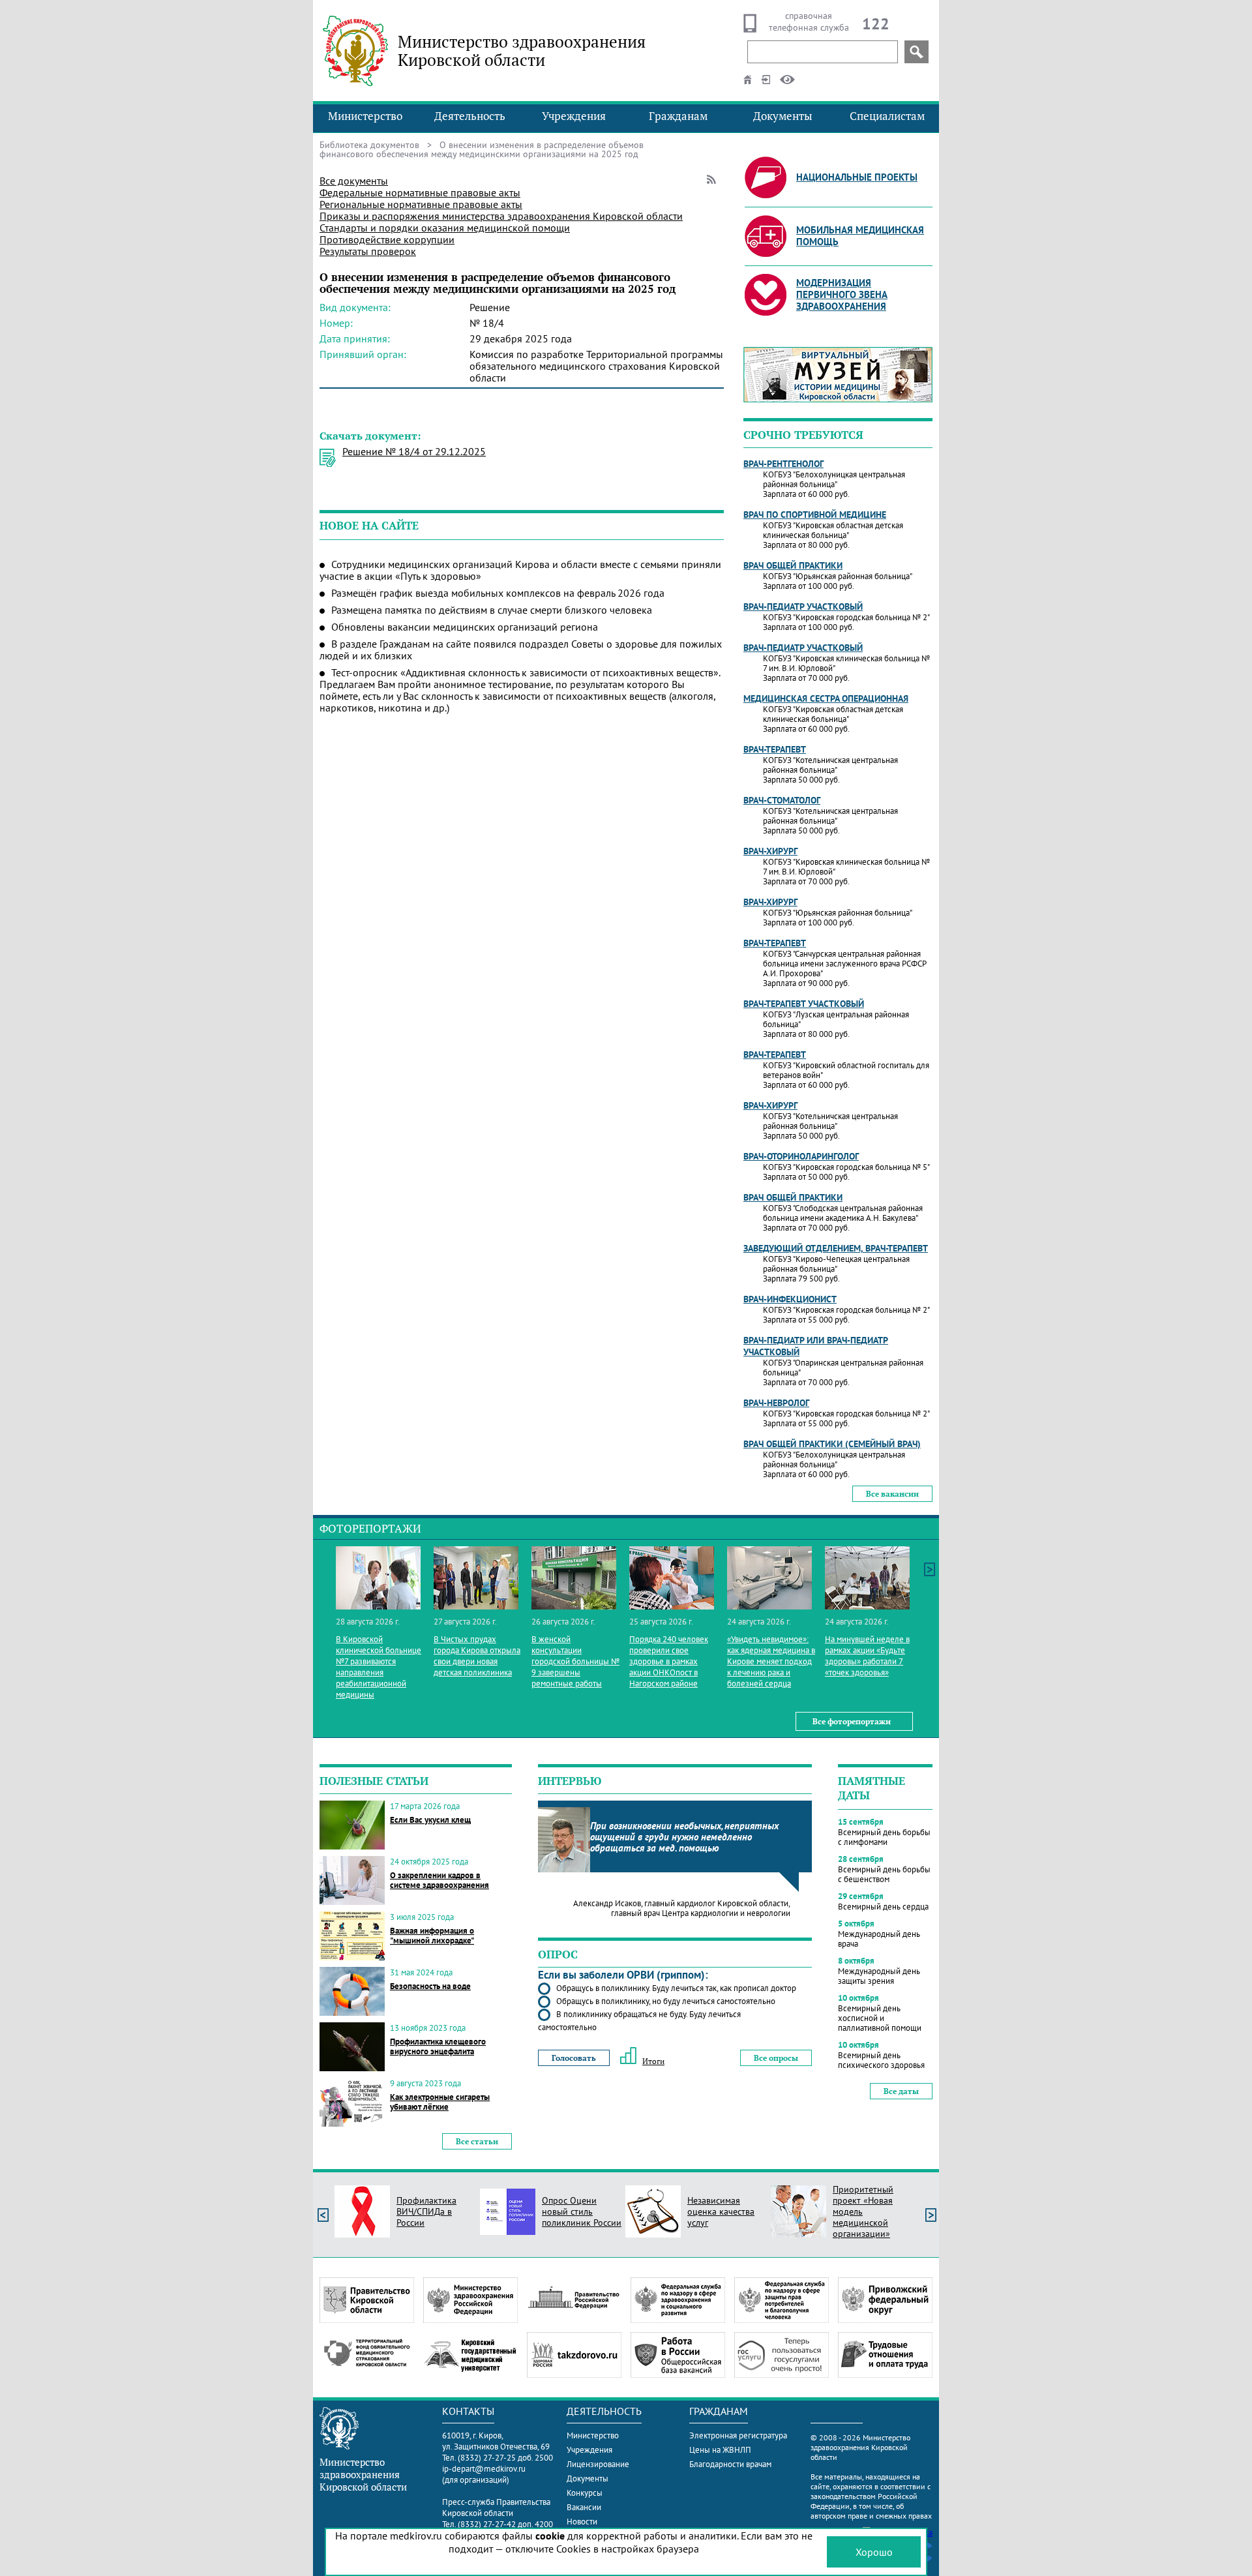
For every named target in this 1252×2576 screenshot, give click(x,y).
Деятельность (470, 116)
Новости (582, 2522)
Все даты (901, 2091)
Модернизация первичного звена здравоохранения (842, 294)
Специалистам (887, 116)
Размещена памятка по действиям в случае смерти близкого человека (492, 610)
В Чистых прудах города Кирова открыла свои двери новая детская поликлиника (477, 1656)
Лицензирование (598, 2464)
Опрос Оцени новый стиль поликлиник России (582, 2211)
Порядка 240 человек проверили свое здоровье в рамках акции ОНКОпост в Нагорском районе (669, 1661)
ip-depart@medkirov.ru (484, 2469)
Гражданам (678, 116)
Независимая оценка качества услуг (721, 2211)
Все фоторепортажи (852, 1721)
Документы (783, 116)
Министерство (365, 116)
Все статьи (477, 2141)
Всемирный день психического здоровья (881, 2060)
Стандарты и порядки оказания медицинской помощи (445, 228)
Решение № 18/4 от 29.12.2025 (414, 451)
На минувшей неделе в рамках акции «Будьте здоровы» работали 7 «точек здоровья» (867, 1656)
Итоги (653, 2061)
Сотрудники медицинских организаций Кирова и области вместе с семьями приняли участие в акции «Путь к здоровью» (520, 570)
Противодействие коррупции (387, 239)
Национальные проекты (857, 177)
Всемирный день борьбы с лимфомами (884, 1837)
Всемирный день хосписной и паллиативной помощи (880, 2018)
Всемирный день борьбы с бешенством (884, 1874)
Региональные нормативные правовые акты (421, 204)
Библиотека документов (369, 145)
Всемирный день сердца (883, 1907)
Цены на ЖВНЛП (720, 2450)
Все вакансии (892, 1494)
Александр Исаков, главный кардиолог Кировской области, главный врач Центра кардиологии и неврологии (682, 1908)
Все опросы (776, 2058)
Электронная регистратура (738, 2435)
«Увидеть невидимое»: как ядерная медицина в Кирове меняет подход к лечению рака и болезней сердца (771, 1661)
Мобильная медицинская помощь (860, 236)
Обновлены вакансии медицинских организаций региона (465, 627)
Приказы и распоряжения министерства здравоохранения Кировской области (501, 216)
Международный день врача (879, 1939)
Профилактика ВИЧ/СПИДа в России (426, 2211)
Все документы (354, 181)
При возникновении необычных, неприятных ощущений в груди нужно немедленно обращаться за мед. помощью (684, 1837)
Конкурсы (585, 2493)
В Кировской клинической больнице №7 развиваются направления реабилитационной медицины (379, 1667)
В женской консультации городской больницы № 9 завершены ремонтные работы (575, 1661)
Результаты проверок (368, 251)
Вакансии (584, 2507)
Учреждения (574, 116)
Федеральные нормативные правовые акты (420, 192)
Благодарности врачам (730, 2464)
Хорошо (874, 2552)
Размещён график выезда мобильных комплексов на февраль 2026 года (498, 593)
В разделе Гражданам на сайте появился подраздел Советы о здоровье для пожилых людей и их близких (521, 650)
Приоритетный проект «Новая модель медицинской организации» (863, 2211)
